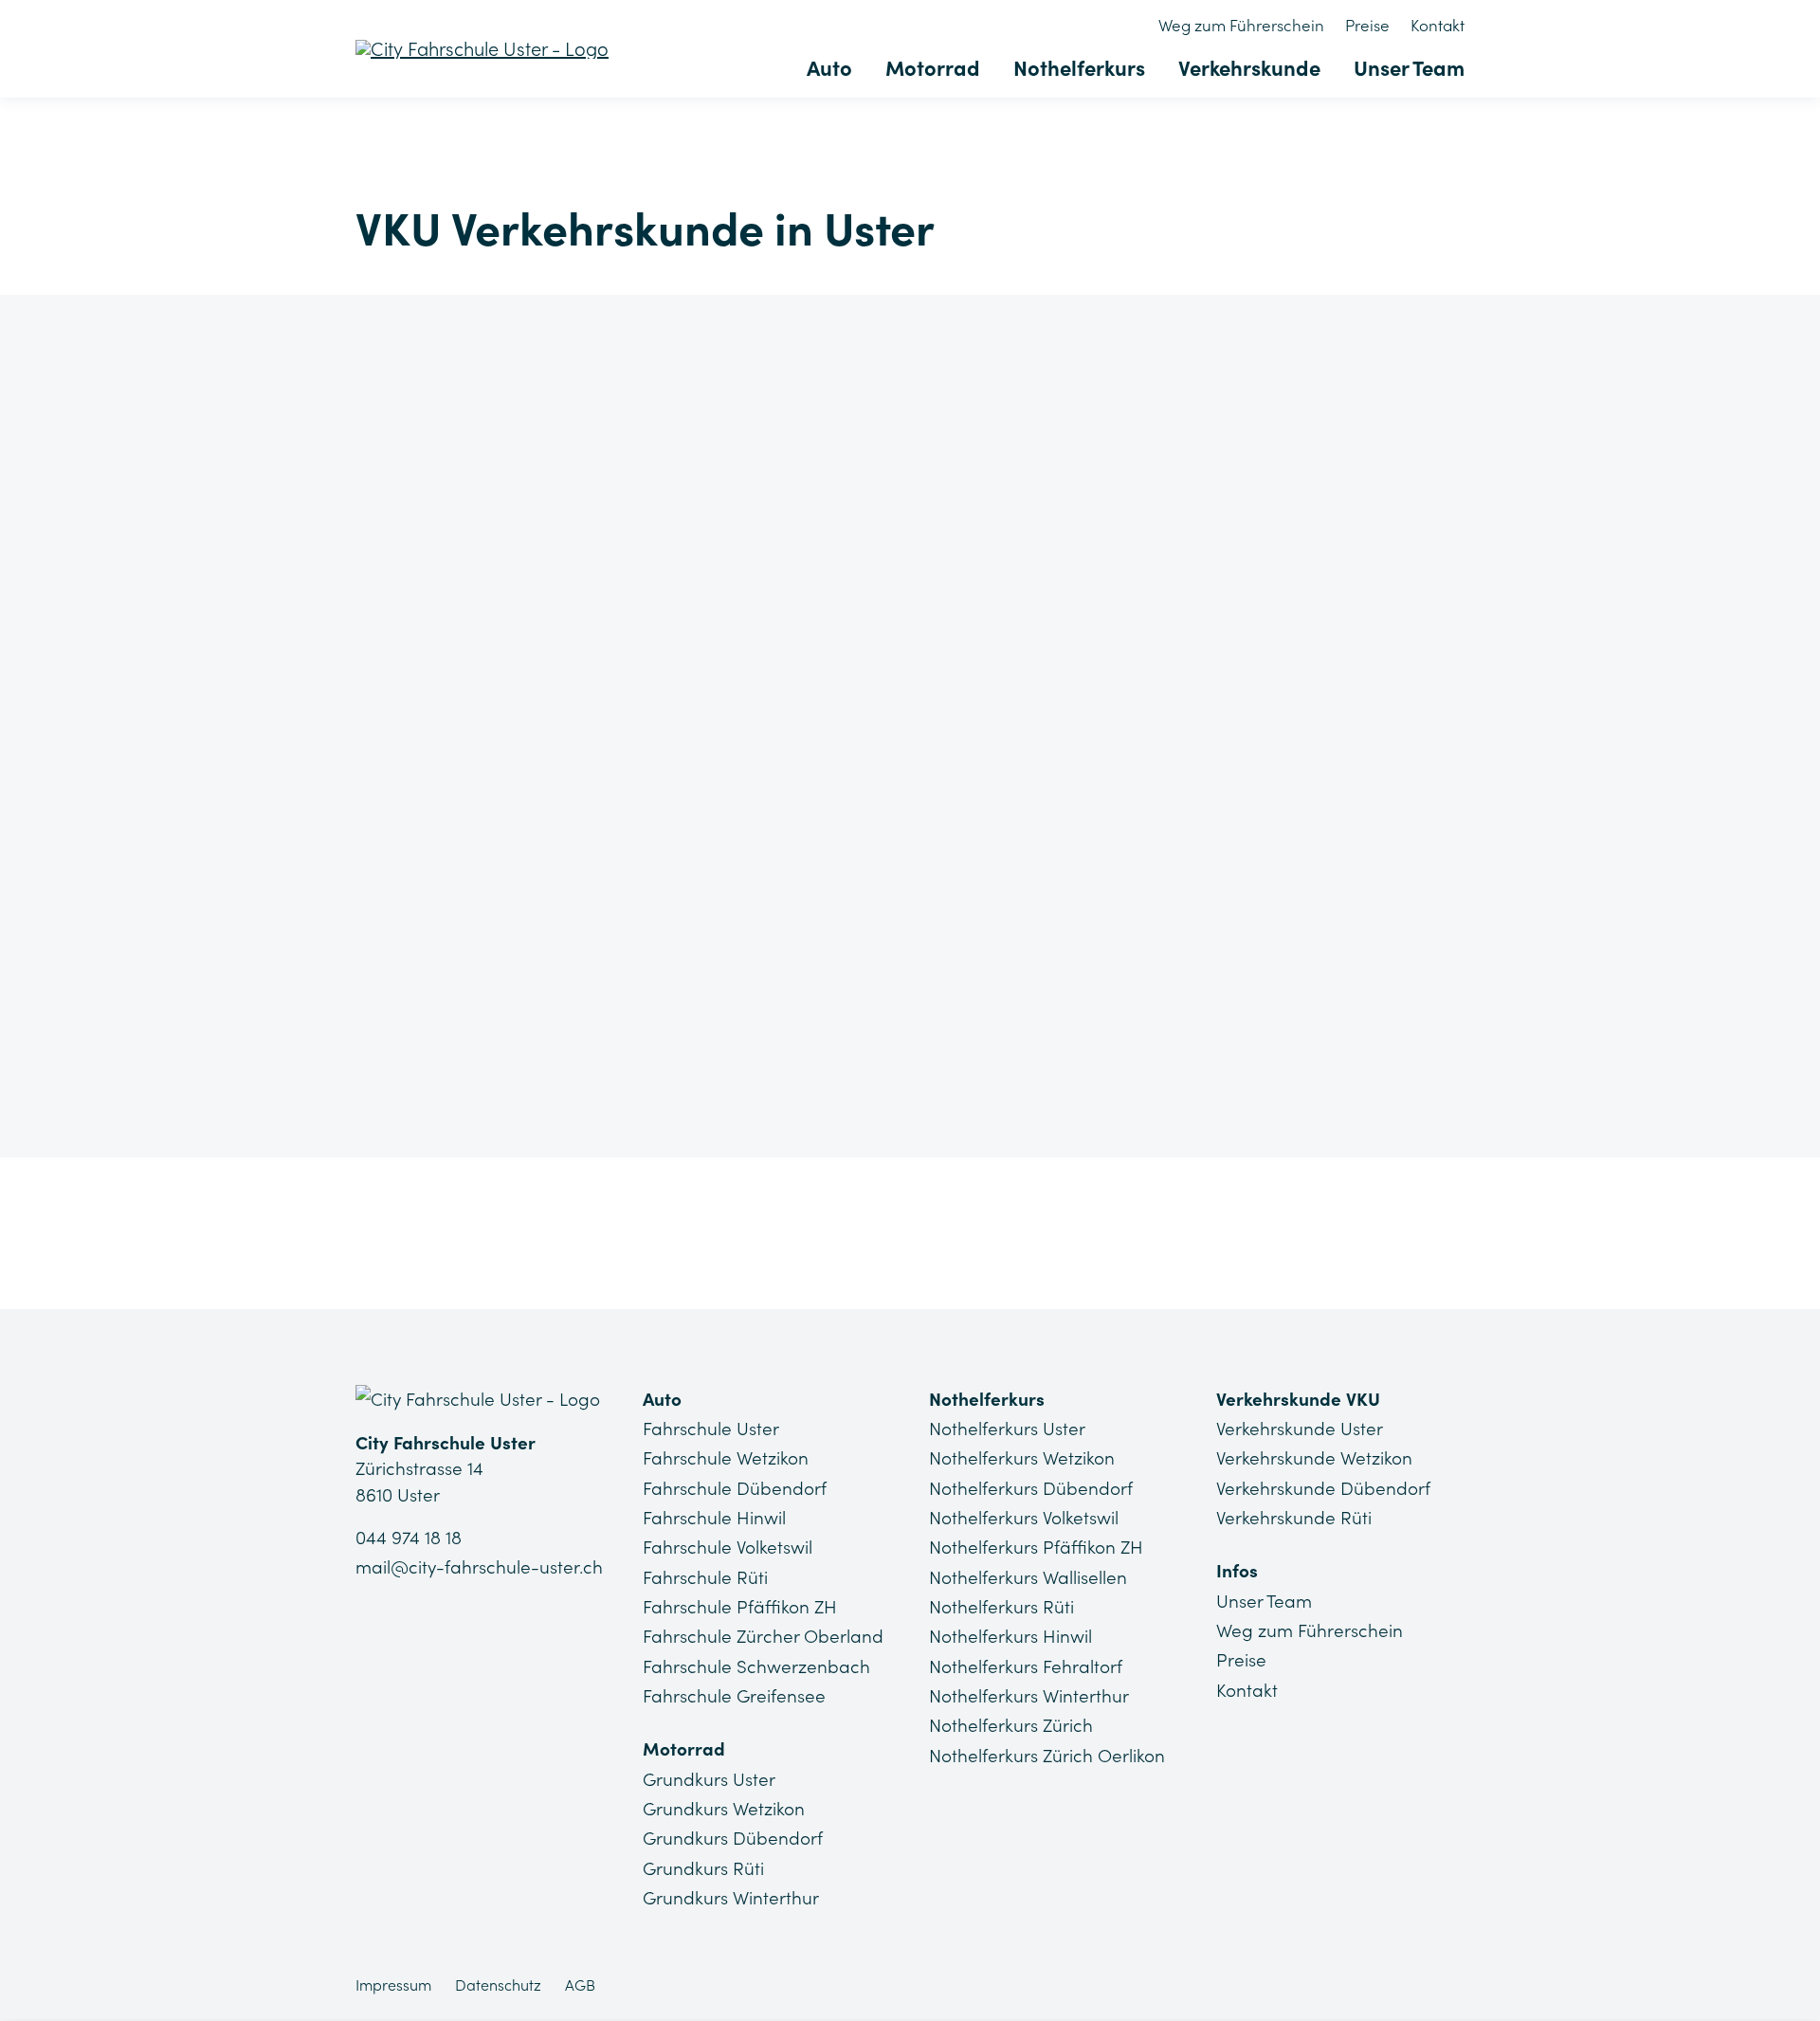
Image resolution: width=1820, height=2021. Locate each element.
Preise (1367, 26)
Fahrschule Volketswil (728, 1547)
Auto (829, 68)
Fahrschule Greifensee (734, 1696)
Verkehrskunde (1249, 68)
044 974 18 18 (409, 1538)
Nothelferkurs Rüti (1001, 1607)
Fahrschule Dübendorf (735, 1488)
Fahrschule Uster (711, 1429)
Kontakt (1438, 26)
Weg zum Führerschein (1241, 26)
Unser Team (1409, 68)
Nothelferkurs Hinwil (1010, 1636)
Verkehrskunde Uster (1300, 1429)
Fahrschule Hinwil (714, 1518)
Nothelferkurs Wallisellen (1028, 1577)
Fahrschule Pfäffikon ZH (740, 1607)
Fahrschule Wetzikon (726, 1458)
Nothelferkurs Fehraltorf (1026, 1666)
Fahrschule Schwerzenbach (756, 1666)
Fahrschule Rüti (705, 1577)
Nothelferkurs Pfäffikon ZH (1036, 1547)
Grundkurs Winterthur (731, 1898)
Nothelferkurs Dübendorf (1031, 1488)
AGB (580, 1985)
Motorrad (933, 68)
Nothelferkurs (1079, 68)
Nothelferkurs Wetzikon (1022, 1458)
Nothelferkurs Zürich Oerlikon (1047, 1756)
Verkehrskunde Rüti (1294, 1518)
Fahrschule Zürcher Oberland (763, 1636)
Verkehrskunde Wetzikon (1314, 1458)
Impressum (393, 1985)
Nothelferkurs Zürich (1011, 1725)
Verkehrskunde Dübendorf (1323, 1488)
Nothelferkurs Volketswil (1024, 1518)
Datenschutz (498, 1985)
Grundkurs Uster (709, 1779)
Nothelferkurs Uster (1007, 1429)
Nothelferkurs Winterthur (1029, 1696)
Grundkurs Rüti (703, 1868)
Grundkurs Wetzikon (724, 1809)
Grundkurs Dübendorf (733, 1838)
